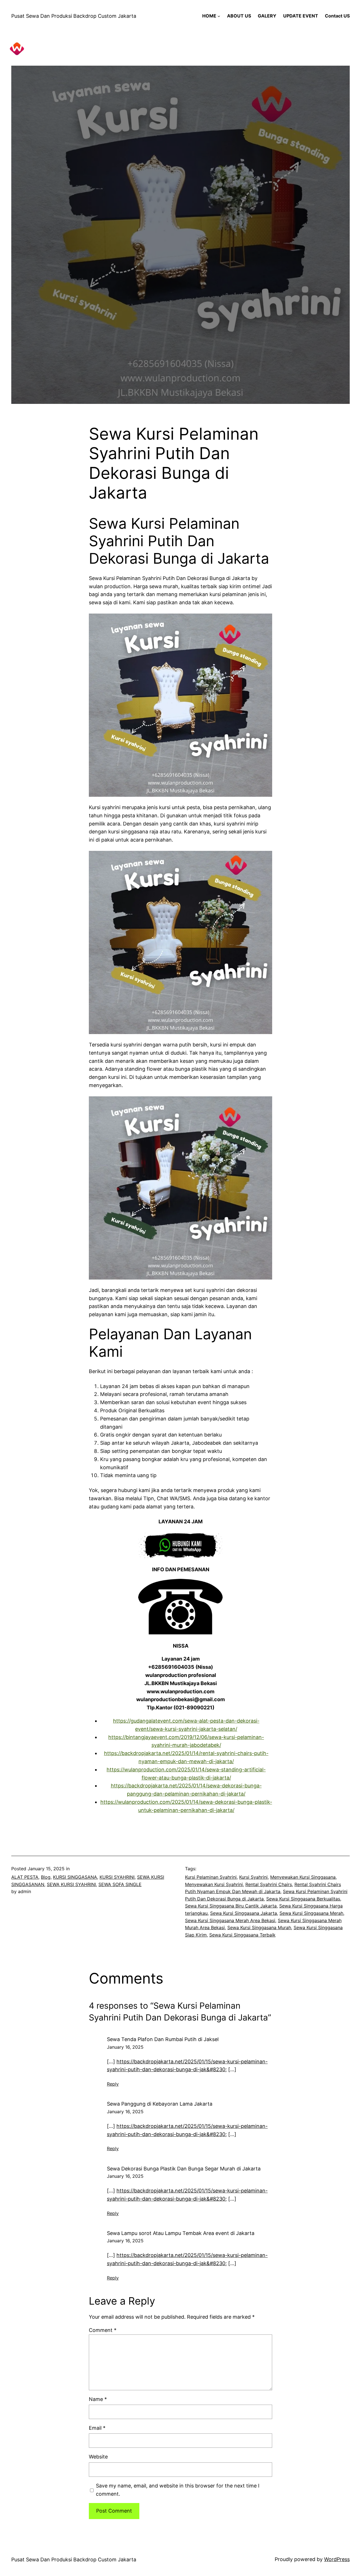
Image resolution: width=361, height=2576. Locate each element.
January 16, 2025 (125, 2047)
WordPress (337, 2559)
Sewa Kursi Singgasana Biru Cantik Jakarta (231, 1906)
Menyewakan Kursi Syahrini (214, 1884)
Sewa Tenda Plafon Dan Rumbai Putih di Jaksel (163, 2039)
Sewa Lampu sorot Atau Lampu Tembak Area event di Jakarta (181, 2233)
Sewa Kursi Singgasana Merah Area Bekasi (230, 1920)
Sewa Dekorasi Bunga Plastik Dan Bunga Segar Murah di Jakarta (184, 2169)
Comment (103, 2330)
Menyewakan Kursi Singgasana (303, 1877)
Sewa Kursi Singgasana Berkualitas (303, 1899)
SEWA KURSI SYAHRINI (71, 1884)
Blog (46, 1877)
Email (97, 2428)
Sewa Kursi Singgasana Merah (311, 1913)
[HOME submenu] (219, 16)
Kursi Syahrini (253, 1877)
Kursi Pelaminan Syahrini (211, 1877)
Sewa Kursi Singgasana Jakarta (244, 1913)
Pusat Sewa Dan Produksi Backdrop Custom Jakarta (74, 16)
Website (98, 2457)
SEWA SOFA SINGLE (120, 1884)
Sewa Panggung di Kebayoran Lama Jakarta (160, 2104)
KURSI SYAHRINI (117, 1877)
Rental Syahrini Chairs (269, 1884)
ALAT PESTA (25, 1877)
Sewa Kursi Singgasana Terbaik (242, 1935)
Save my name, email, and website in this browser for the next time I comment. (178, 2490)
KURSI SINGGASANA (75, 1877)
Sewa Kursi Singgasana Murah (259, 1927)
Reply (113, 2084)
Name (98, 2399)
